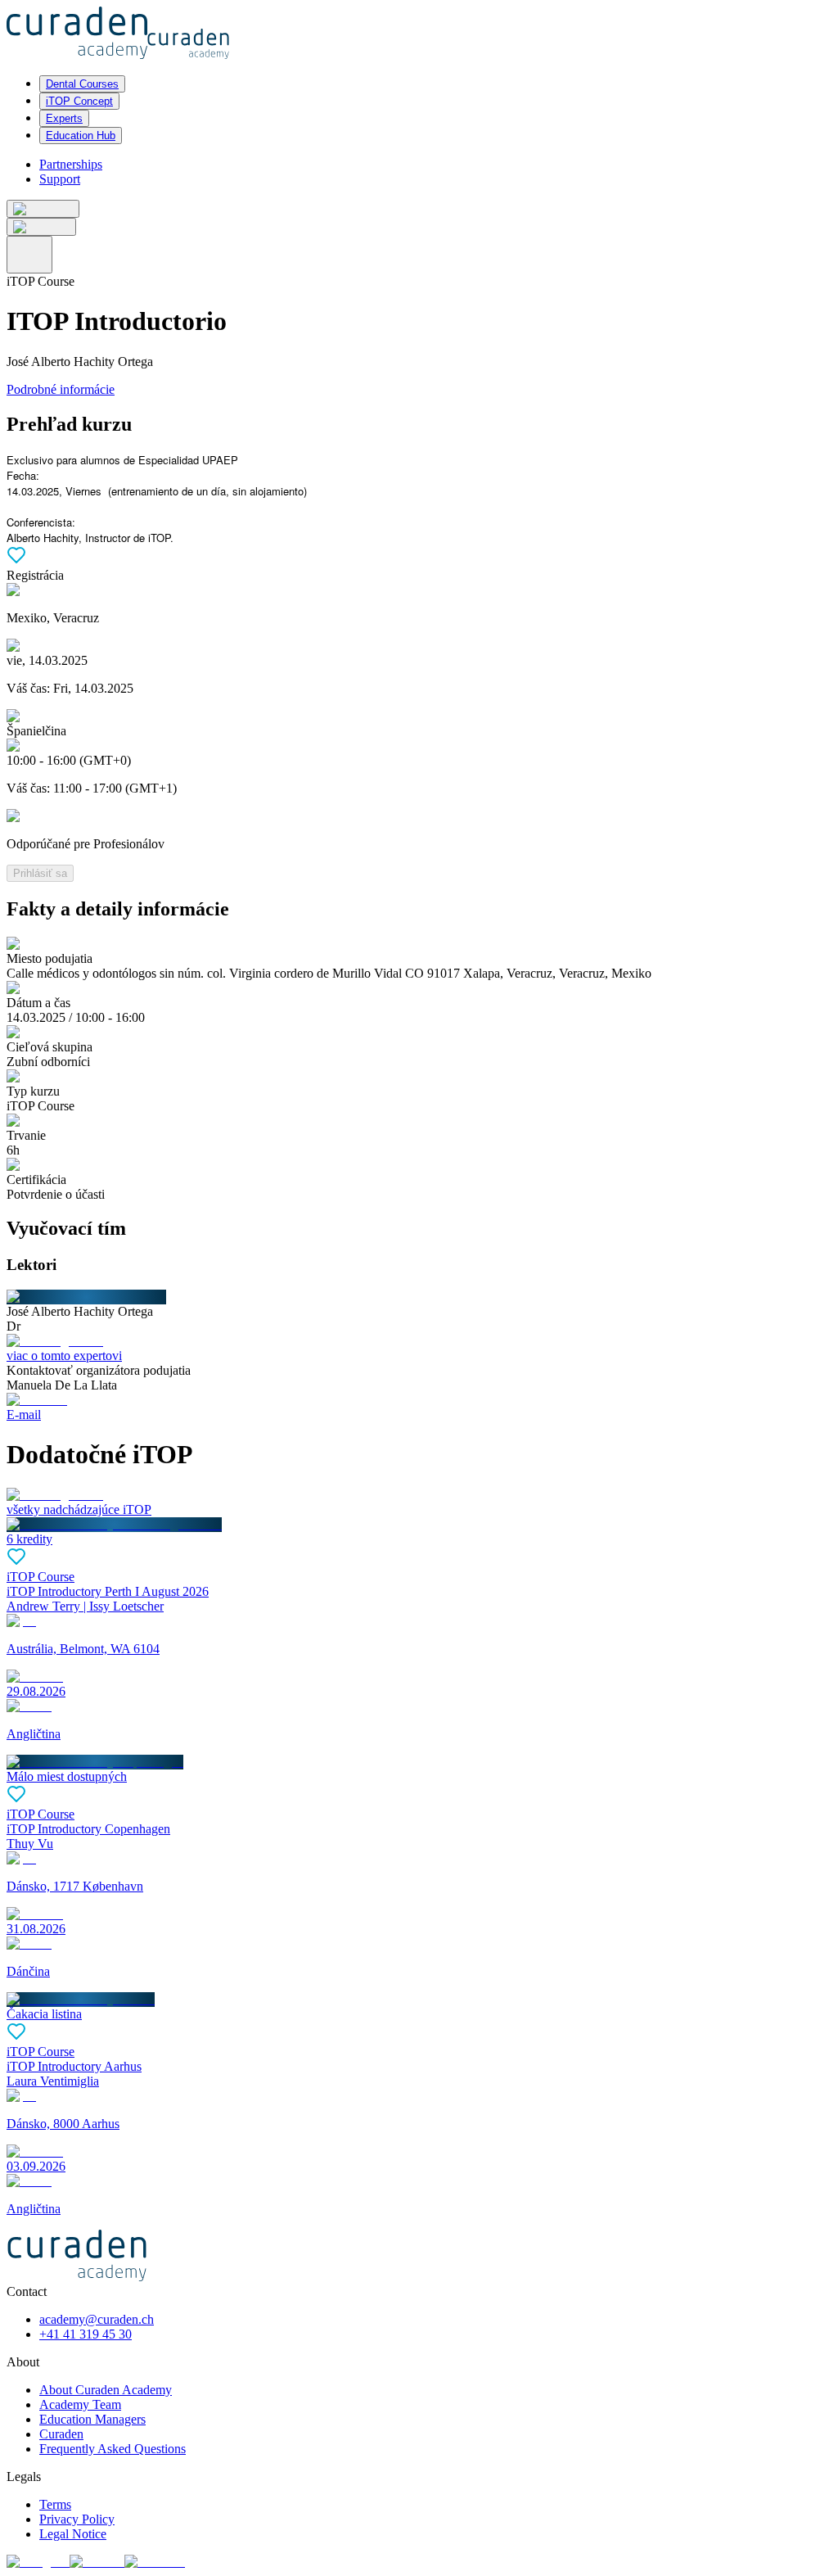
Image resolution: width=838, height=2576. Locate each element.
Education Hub (81, 136)
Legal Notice (73, 2534)
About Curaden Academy (106, 2390)
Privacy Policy (77, 2519)
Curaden (61, 2434)
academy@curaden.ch (97, 2319)
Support (60, 179)
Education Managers (92, 2419)
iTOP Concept (79, 101)
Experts (64, 118)
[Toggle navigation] (29, 255)
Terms (55, 2504)
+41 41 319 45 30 (86, 2334)
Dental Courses (82, 84)
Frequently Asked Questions (113, 2449)
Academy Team (80, 2404)
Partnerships (71, 164)
